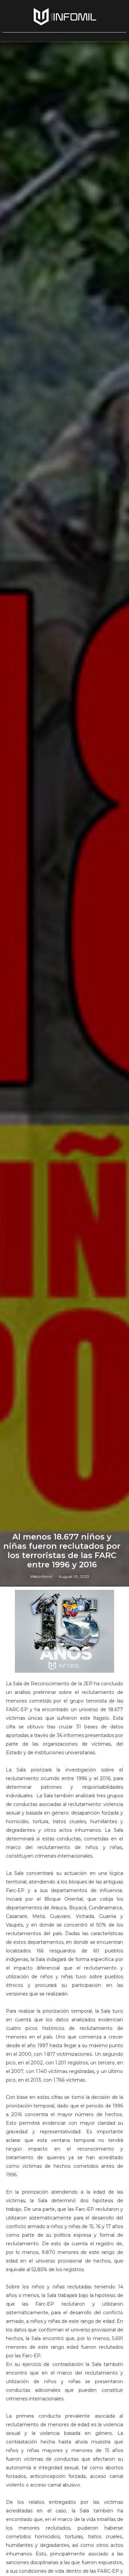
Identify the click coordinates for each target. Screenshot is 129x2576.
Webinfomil (41, 1576)
